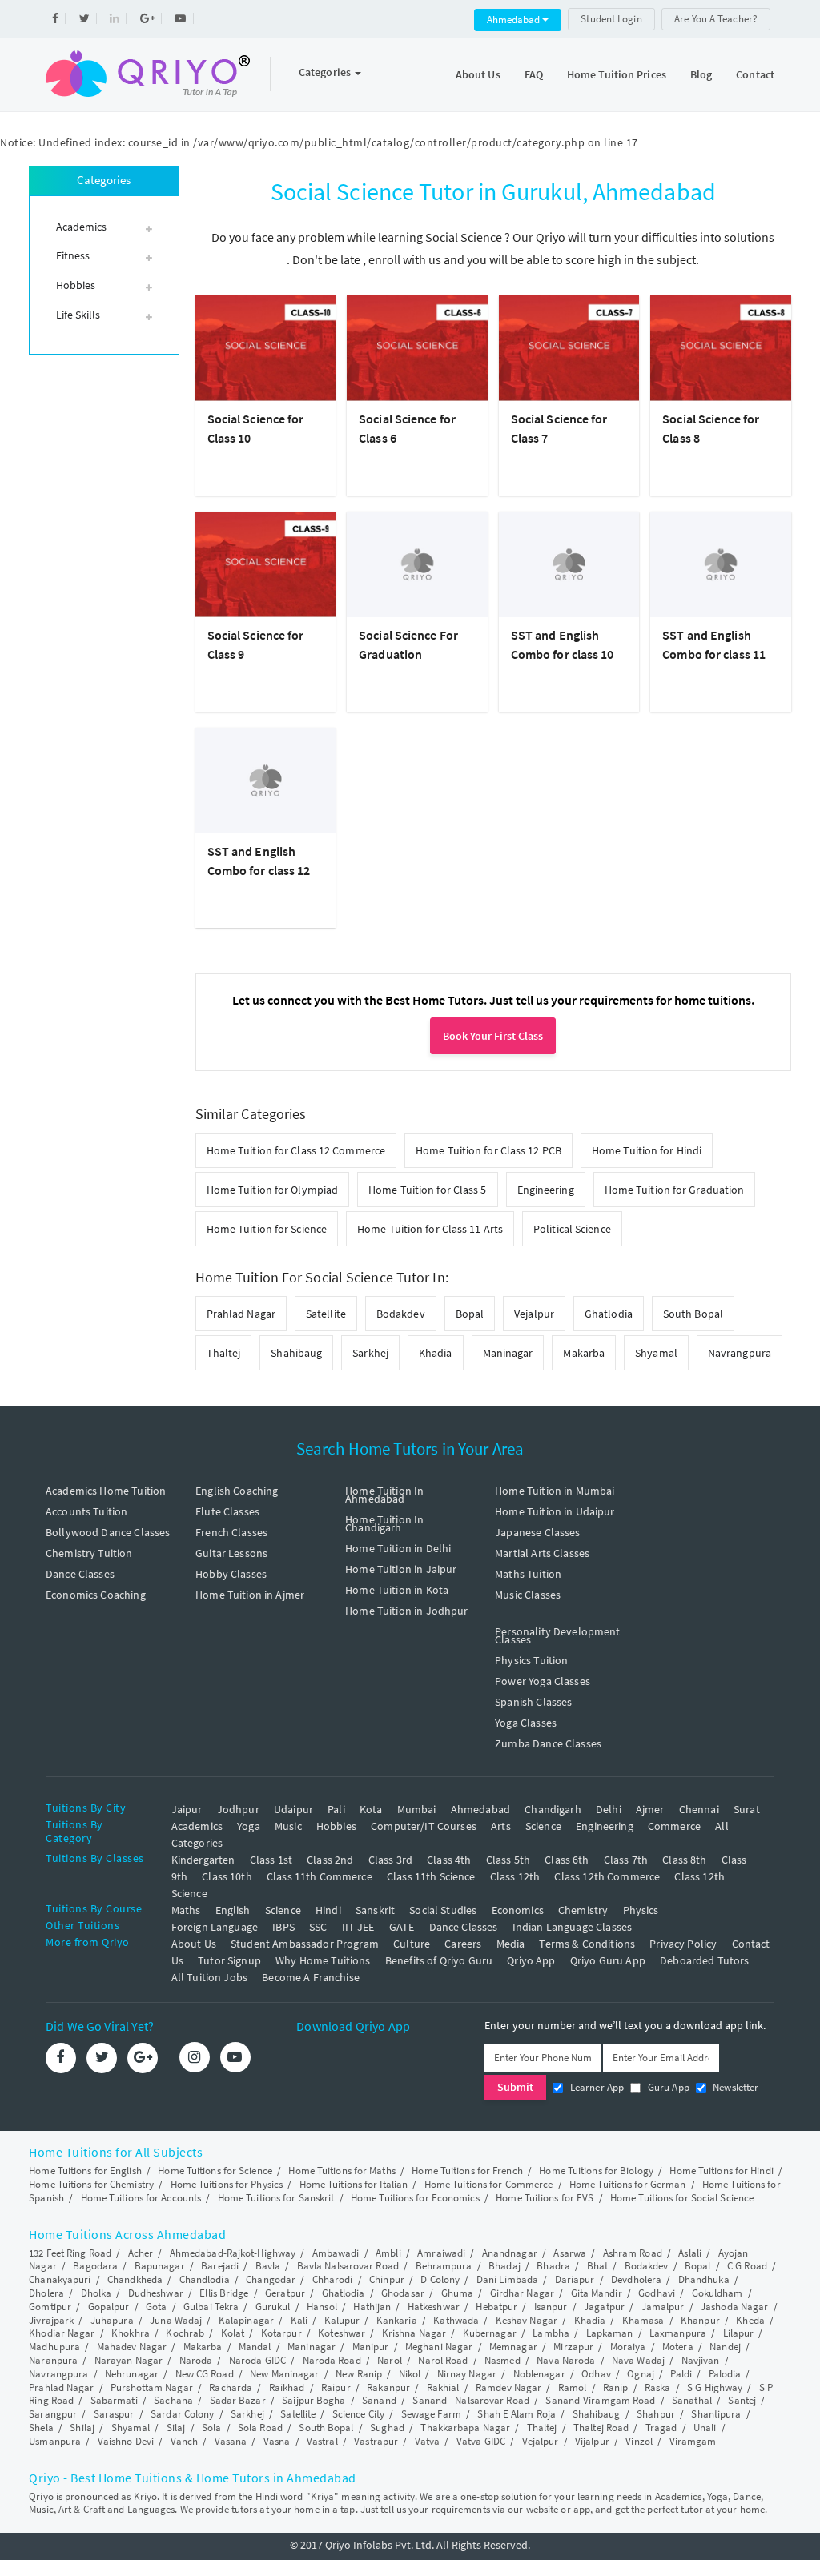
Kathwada (456, 2320)
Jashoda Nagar (734, 2307)
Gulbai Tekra (211, 2307)
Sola (211, 2428)
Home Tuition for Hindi (647, 1150)
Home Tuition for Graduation (675, 1190)
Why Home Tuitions (323, 1960)
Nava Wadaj (638, 2360)
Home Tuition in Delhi (398, 1548)
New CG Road (205, 2374)
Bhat (597, 2266)
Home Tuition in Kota (397, 1590)
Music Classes (528, 1595)
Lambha (551, 2333)
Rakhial (443, 2387)
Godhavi (657, 2293)
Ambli (388, 2253)
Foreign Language (215, 1927)
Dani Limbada (507, 2279)
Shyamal (656, 1353)
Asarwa (570, 2253)
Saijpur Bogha (314, 2400)
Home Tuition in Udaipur (555, 1511)
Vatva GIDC (481, 2441)
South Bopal (693, 1314)
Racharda (231, 2387)
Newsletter (735, 2087)
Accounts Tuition (86, 1511)
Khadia (436, 1353)
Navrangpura (740, 1353)
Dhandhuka (704, 2279)
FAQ (534, 74)
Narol (390, 2360)
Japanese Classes (537, 1532)
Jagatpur (604, 2307)
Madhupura (54, 2347)
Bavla (268, 2266)
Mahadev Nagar (132, 2347)
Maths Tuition (528, 1574)
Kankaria (397, 2320)
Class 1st (271, 1860)
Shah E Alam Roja (517, 2414)
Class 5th (508, 1860)
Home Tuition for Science (267, 1229)
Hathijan (372, 2307)
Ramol (573, 2387)
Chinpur (387, 2279)
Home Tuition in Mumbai (555, 1491)
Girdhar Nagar (522, 2293)
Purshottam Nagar (152, 2387)
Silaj (176, 2428)
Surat (747, 1809)
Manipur (371, 2347)
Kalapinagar (246, 2320)
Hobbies (336, 1826)
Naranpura (53, 2360)
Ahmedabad (515, 20)
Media (511, 1944)
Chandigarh (553, 1809)
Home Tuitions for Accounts (141, 2198)
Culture (412, 1944)
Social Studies (443, 1910)
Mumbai (417, 1809)
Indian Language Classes (572, 1927)
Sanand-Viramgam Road (600, 2400)
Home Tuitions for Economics (415, 2198)
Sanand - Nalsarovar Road (470, 2400)
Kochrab (185, 2333)
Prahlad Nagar (241, 1314)
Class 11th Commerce (320, 1876)
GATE (402, 1927)
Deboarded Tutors (704, 1960)
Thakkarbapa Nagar (465, 2428)
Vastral (322, 2441)
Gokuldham (717, 2293)
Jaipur (187, 1809)
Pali (336, 1809)
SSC (318, 1927)
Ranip (616, 2387)
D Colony (440, 2279)
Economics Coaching (96, 1595)
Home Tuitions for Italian (354, 2184)
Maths (186, 1910)
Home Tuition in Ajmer (250, 1595)
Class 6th (567, 1860)
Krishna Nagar (414, 2333)
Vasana (231, 2441)
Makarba (584, 1353)
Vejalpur (534, 1314)
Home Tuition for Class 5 (427, 1190)
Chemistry (583, 1910)
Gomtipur (50, 2307)
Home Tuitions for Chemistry (91, 2184)
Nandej (725, 2347)
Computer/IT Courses (424, 1826)
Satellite (326, 1314)
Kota (371, 1809)
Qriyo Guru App (608, 1960)
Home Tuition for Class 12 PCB (488, 1150)
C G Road (747, 2266)
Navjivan (701, 2360)
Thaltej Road (601, 2428)
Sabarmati (114, 2400)
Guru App (667, 2087)
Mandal (255, 2347)
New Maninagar (284, 2374)
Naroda (196, 2360)
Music (288, 1826)
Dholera (46, 2293)
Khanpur (700, 2320)
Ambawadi (336, 2253)
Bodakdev (401, 1314)
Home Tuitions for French (467, 2171)
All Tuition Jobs (209, 1977)
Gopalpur (109, 2307)
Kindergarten (203, 1860)
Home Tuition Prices (617, 74)
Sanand (379, 2400)
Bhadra (553, 2266)
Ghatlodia (609, 1314)
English (233, 1910)
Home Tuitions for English (85, 2171)
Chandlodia (205, 2279)
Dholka (96, 2293)
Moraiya (628, 2347)
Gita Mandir (597, 2293)
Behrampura (444, 2266)
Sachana (173, 2400)
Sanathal (692, 2400)
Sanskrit (375, 1910)
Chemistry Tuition (89, 1553)
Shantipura (716, 2414)
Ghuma (458, 2293)
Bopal (470, 1314)
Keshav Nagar (527, 2320)
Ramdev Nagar (508, 2387)
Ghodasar (403, 2293)
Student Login (611, 19)
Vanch (185, 2441)
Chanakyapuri (60, 2279)
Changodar (271, 2279)
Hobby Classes (231, 1574)
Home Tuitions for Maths (342, 2171)
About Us (478, 74)
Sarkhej (370, 1353)
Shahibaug (296, 1353)
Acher (141, 2253)
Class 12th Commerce (607, 1876)
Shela (41, 2428)
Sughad (387, 2428)
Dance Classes (80, 1574)
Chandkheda (135, 2279)
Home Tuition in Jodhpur (406, 1611)
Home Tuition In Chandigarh (384, 1523)
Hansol (322, 2307)
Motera (678, 2347)
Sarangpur (53, 2414)
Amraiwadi (441, 2253)
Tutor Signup (229, 1960)
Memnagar (513, 2347)
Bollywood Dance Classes (108, 1532)
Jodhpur (238, 1809)
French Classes (231, 1532)
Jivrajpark (51, 2320)
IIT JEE (358, 1927)
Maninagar (508, 1353)
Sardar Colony (182, 2414)
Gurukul (273, 2307)
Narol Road (443, 2360)
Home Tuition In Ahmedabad (384, 1495)
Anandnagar (510, 2253)
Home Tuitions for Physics (227, 2184)
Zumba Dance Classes (548, 1743)
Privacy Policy (683, 1944)
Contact (755, 74)
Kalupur (342, 2320)
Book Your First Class (493, 1036)
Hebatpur (496, 2307)
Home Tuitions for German (627, 2184)
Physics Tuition (531, 1660)
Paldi (681, 2374)
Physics (641, 1910)
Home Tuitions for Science (215, 2171)
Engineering (546, 1190)
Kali (299, 2320)
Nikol (410, 2374)
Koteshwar (342, 2333)
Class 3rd (390, 1860)
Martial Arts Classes (542, 1553)
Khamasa (643, 2320)
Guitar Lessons (231, 1553)
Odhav (596, 2374)
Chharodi (333, 2279)
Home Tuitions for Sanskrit (276, 2198)
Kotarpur (281, 2333)
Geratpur (285, 2293)
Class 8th (684, 1860)
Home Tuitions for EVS (545, 2198)
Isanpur (551, 2307)
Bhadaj (504, 2266)
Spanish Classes (533, 1702)
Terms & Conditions (587, 1944)
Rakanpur (388, 2387)
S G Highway (715, 2387)
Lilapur (739, 2333)
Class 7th (626, 1860)
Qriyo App (531, 1960)
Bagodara (95, 2266)
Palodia (725, 2374)
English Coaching (237, 1491)
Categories (326, 72)
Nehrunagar (132, 2374)
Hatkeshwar (434, 2307)
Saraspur (114, 2414)
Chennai (699, 1809)
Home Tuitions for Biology (596, 2171)
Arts (501, 1826)
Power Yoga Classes (543, 1681)
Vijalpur (592, 2441)
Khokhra (131, 2333)
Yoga (249, 1826)
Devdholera (636, 2279)
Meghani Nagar (439, 2347)
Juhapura (112, 2320)
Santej (742, 2400)
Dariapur (575, 2279)
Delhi (609, 1809)
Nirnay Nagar (467, 2374)
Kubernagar (490, 2333)
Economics (518, 1910)
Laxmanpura (678, 2333)
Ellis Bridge (224, 2293)
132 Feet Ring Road (70, 2253)
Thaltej (224, 1353)
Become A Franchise (311, 1977)
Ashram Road (633, 2253)
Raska (658, 2387)
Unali (705, 2428)
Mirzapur (573, 2347)
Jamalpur (663, 2307)
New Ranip (359, 2374)
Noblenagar (539, 2374)
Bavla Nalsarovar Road (348, 2266)
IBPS (283, 1927)
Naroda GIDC (257, 2360)
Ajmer (650, 1809)
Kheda (750, 2320)
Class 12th (515, 1876)
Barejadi (220, 2266)
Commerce (674, 1826)
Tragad (661, 2428)
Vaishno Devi (126, 2441)
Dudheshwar (156, 2293)
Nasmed (502, 2360)
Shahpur (656, 2414)
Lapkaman (610, 2333)
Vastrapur (376, 2441)
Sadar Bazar (238, 2400)
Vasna (277, 2441)
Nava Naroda (566, 2360)
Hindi (328, 1910)
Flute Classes (227, 1511)
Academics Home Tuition (106, 1491)
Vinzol (639, 2441)
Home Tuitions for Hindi (721, 2171)
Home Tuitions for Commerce (489, 2184)
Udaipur (293, 1809)
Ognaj (641, 2374)
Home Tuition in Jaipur (401, 1569)
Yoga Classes (526, 1723)
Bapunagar (160, 2266)
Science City (358, 2414)
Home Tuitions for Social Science (682, 2198)
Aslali (690, 2253)
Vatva (428, 2441)
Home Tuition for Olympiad (273, 1190)
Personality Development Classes (557, 1635)
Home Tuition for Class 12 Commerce (296, 1150)
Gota (156, 2307)
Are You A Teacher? (716, 19)
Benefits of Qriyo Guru (439, 1960)
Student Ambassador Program (305, 1944)
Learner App (595, 2087)
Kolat (233, 2333)
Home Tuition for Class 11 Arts (430, 1229)
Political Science (572, 1229)
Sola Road (260, 2428)
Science (543, 1826)
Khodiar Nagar (62, 2333)
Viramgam (693, 2441)
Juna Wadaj (176, 2320)
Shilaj (82, 2428)
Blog (701, 74)
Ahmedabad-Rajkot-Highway (233, 2253)
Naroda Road (332, 2360)
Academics (197, 1826)
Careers (463, 1944)
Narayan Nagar (129, 2360)
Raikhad (287, 2387)
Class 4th (449, 1860)
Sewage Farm (431, 2414)
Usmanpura (55, 2441)
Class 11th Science (431, 1876)
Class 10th (227, 1876)
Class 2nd (330, 1860)
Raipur (336, 2387)
